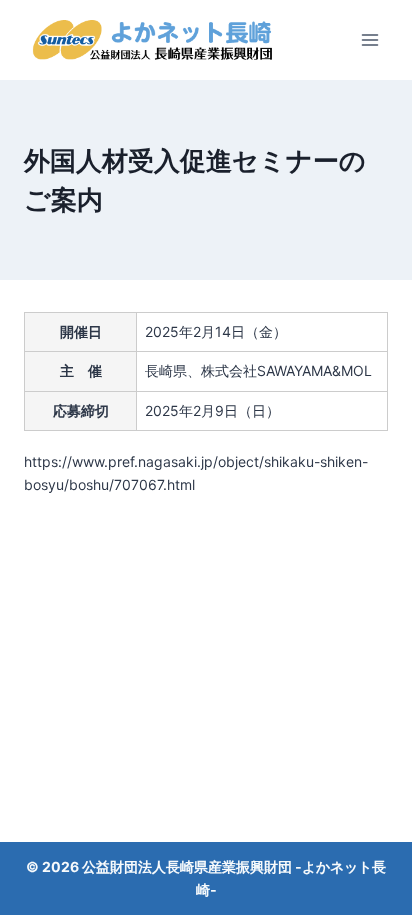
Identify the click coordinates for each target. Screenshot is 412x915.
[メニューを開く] (369, 39)
